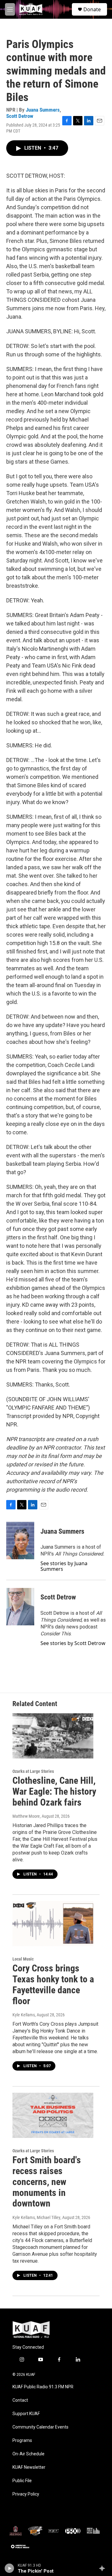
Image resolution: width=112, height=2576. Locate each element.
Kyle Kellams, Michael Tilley (36, 2217)
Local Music (23, 1959)
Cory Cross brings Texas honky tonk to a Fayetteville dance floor (53, 1984)
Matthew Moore (26, 1816)
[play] (9, 2568)
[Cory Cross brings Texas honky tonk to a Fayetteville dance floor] (53, 1924)
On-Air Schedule (28, 2454)
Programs (22, 2441)
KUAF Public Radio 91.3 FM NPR (43, 2387)
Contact (20, 2400)
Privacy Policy (26, 2494)
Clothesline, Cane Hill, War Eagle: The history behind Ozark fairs (54, 1791)
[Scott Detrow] (20, 1607)
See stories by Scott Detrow (73, 1643)
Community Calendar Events (40, 2427)
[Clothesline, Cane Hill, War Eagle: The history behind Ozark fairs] (53, 1736)
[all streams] (104, 2568)
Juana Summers (43, 110)
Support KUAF (26, 2414)
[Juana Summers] (20, 1541)
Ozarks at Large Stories (33, 1771)
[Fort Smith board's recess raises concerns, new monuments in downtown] (53, 2115)
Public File (22, 2481)
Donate (92, 9)
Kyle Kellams (24, 2015)
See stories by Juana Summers (64, 1566)
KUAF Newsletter (29, 2467)
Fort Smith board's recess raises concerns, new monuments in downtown (47, 2182)
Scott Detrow (20, 116)
